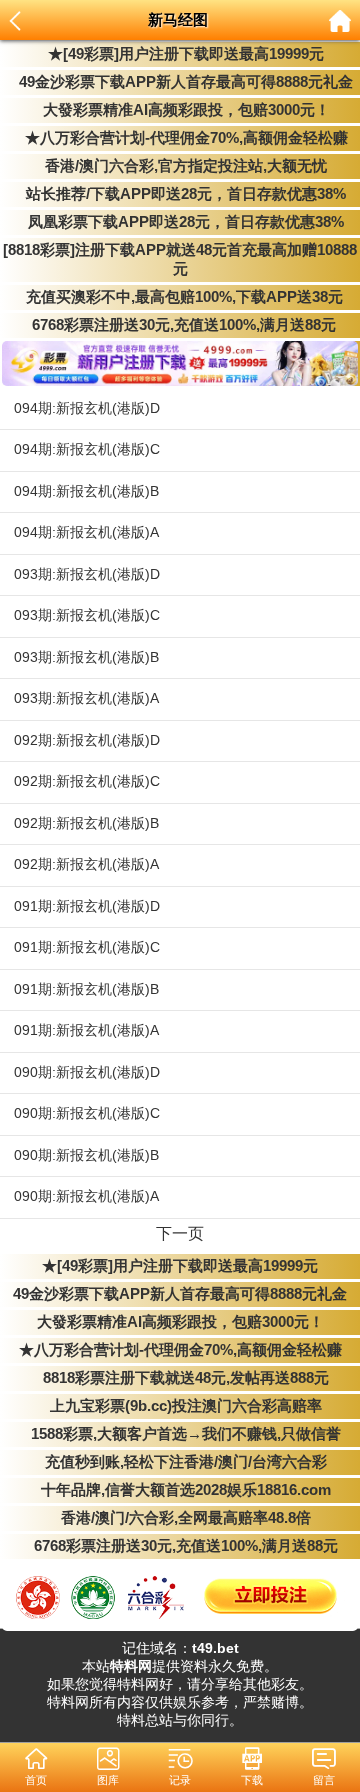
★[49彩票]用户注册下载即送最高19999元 (180, 54)
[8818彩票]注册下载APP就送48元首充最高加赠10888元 (180, 259)
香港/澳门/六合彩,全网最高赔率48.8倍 (180, 1518)
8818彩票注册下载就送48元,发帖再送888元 (180, 1378)
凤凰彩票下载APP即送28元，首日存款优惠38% (180, 222)
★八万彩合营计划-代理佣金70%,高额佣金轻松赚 (180, 138)
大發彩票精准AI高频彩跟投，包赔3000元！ (180, 110)
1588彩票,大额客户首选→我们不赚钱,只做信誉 (180, 1434)
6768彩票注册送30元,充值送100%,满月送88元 (180, 325)
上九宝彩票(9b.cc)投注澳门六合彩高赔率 (180, 1406)
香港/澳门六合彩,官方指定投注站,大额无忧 (180, 166)
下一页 (180, 1233)
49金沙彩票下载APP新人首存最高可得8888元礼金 (180, 82)
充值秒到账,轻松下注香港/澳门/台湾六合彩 (180, 1462)
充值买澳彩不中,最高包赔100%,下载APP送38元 (180, 297)
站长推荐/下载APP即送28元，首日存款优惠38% (180, 194)
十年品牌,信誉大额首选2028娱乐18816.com (180, 1490)
